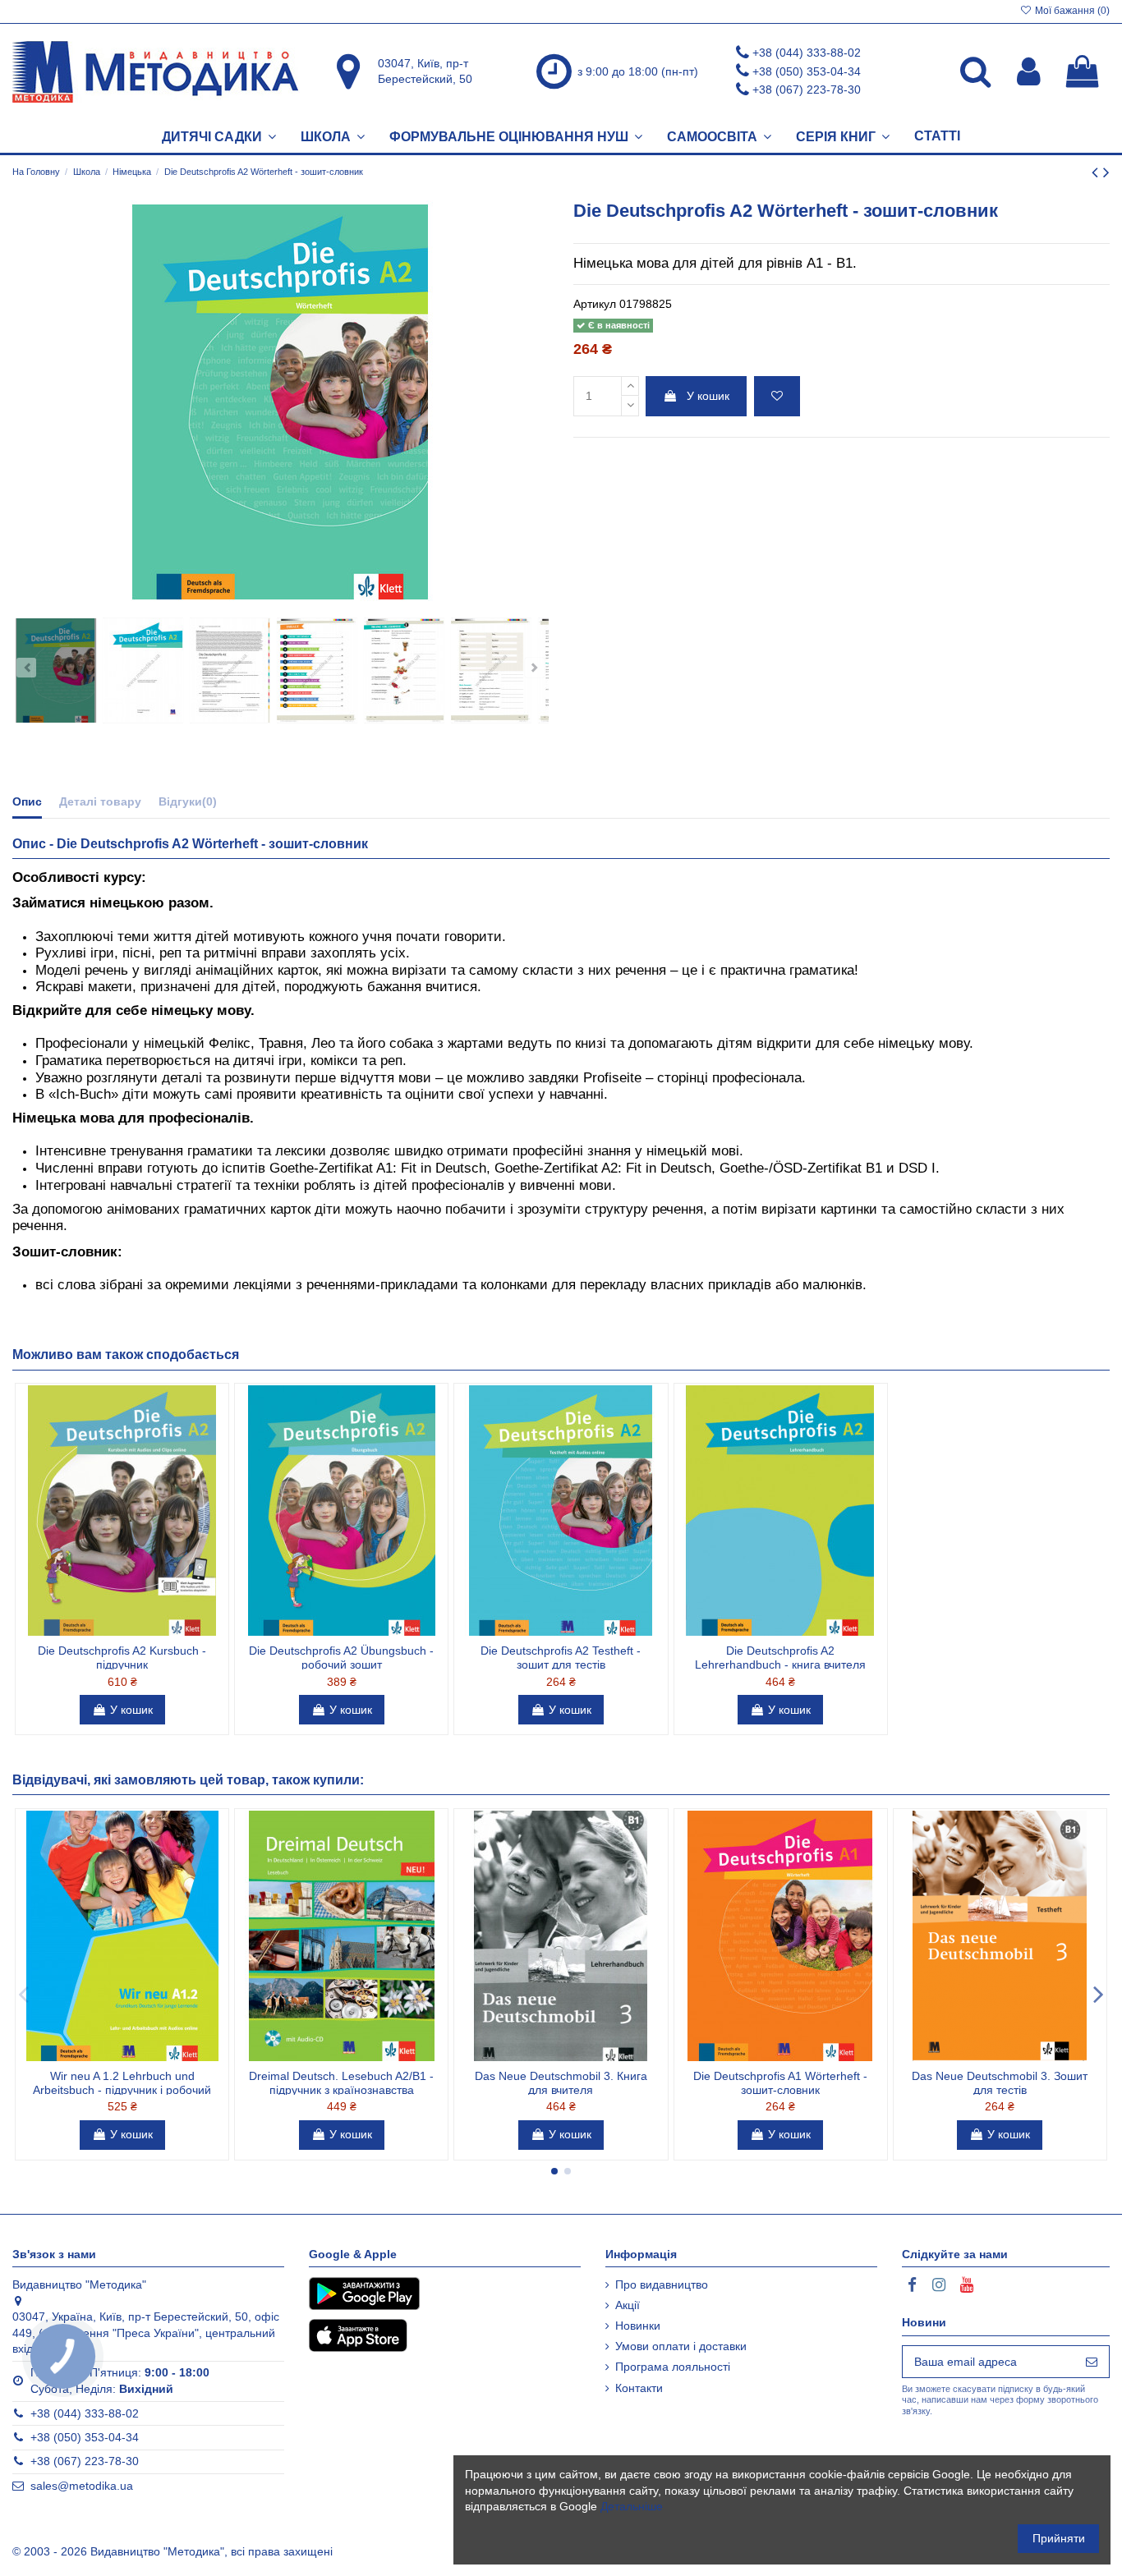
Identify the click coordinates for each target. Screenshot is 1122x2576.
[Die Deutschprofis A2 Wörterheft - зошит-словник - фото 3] (230, 670)
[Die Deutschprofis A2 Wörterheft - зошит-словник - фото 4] (317, 670)
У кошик (708, 396)
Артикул (595, 304)
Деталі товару (100, 801)
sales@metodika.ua (82, 2486)
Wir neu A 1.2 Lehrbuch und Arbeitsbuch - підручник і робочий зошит (122, 2090)
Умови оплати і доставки (681, 2346)
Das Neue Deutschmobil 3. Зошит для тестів (1000, 2083)
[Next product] (1106, 172)
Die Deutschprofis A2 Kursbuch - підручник (122, 1658)
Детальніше (632, 2506)
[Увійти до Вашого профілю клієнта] (1029, 71)
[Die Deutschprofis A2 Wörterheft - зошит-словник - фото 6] (491, 670)
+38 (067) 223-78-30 (807, 90)
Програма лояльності (673, 2367)
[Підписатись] (1092, 2362)
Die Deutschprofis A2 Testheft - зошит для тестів (561, 1658)
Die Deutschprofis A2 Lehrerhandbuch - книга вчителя (780, 1658)
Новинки (638, 2326)
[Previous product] (1097, 172)
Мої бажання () (1071, 11)
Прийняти (1059, 2538)
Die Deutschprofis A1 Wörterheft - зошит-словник (780, 2083)
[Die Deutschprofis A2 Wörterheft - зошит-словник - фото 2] (143, 670)
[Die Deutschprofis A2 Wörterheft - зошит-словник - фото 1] (56, 670)
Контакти (639, 2388)
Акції (628, 2305)
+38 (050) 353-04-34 (807, 71)
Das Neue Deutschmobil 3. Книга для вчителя (561, 2083)
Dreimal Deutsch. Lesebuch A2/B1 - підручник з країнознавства (341, 2083)
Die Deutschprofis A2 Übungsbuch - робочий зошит (341, 1658)
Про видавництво (662, 2284)
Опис (27, 801)
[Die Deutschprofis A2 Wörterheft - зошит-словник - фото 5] (404, 670)
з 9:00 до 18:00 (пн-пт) (638, 71)
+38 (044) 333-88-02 (807, 53)
